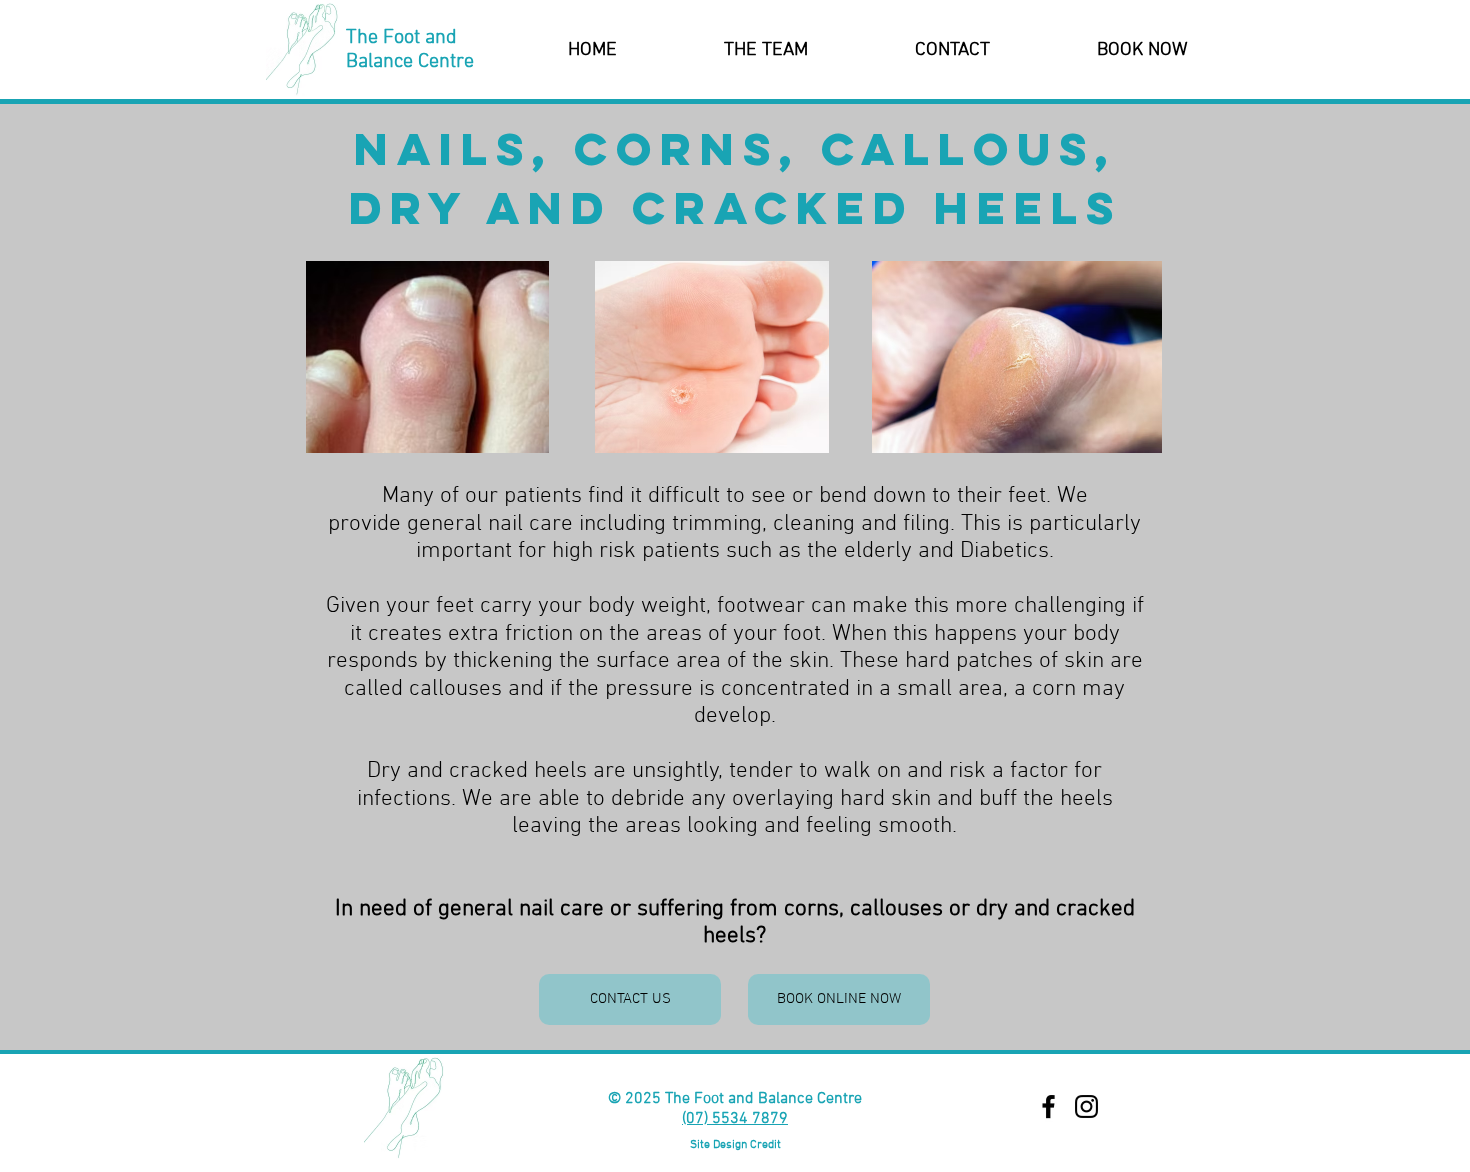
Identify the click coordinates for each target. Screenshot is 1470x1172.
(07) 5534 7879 (735, 1119)
